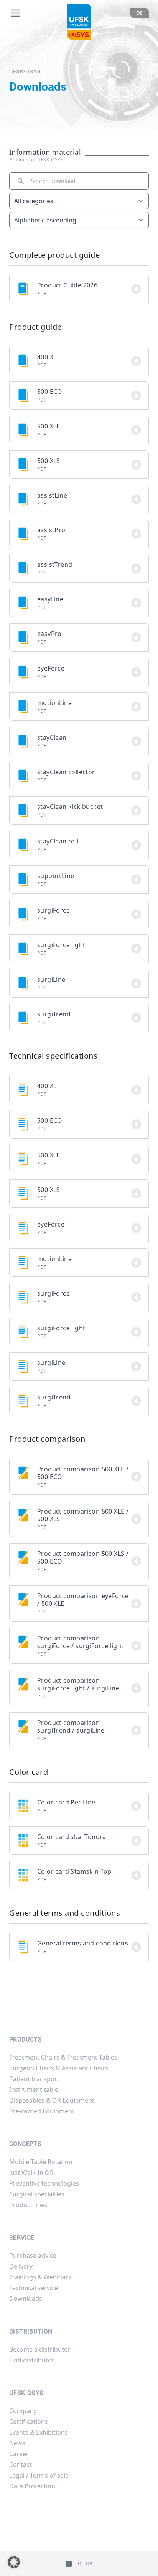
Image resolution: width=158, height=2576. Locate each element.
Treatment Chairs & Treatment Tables (63, 2057)
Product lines (28, 2205)
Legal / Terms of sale (39, 2475)
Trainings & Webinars (40, 2277)
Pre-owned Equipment (42, 2111)
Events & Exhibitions (39, 2432)
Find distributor (32, 2360)
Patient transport (34, 2079)
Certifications (29, 2422)
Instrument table (34, 2090)
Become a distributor (40, 2349)
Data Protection (32, 2486)
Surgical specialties (37, 2194)
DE (140, 13)
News (17, 2443)
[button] (14, 2562)
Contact (21, 2465)
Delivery (21, 2266)
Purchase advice (33, 2256)
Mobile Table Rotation (41, 2162)
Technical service (34, 2288)
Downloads (26, 2299)
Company (23, 2411)
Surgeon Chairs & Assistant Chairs (59, 2068)
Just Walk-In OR (31, 2173)
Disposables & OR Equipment (52, 2100)
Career (19, 2454)
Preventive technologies (44, 2183)
